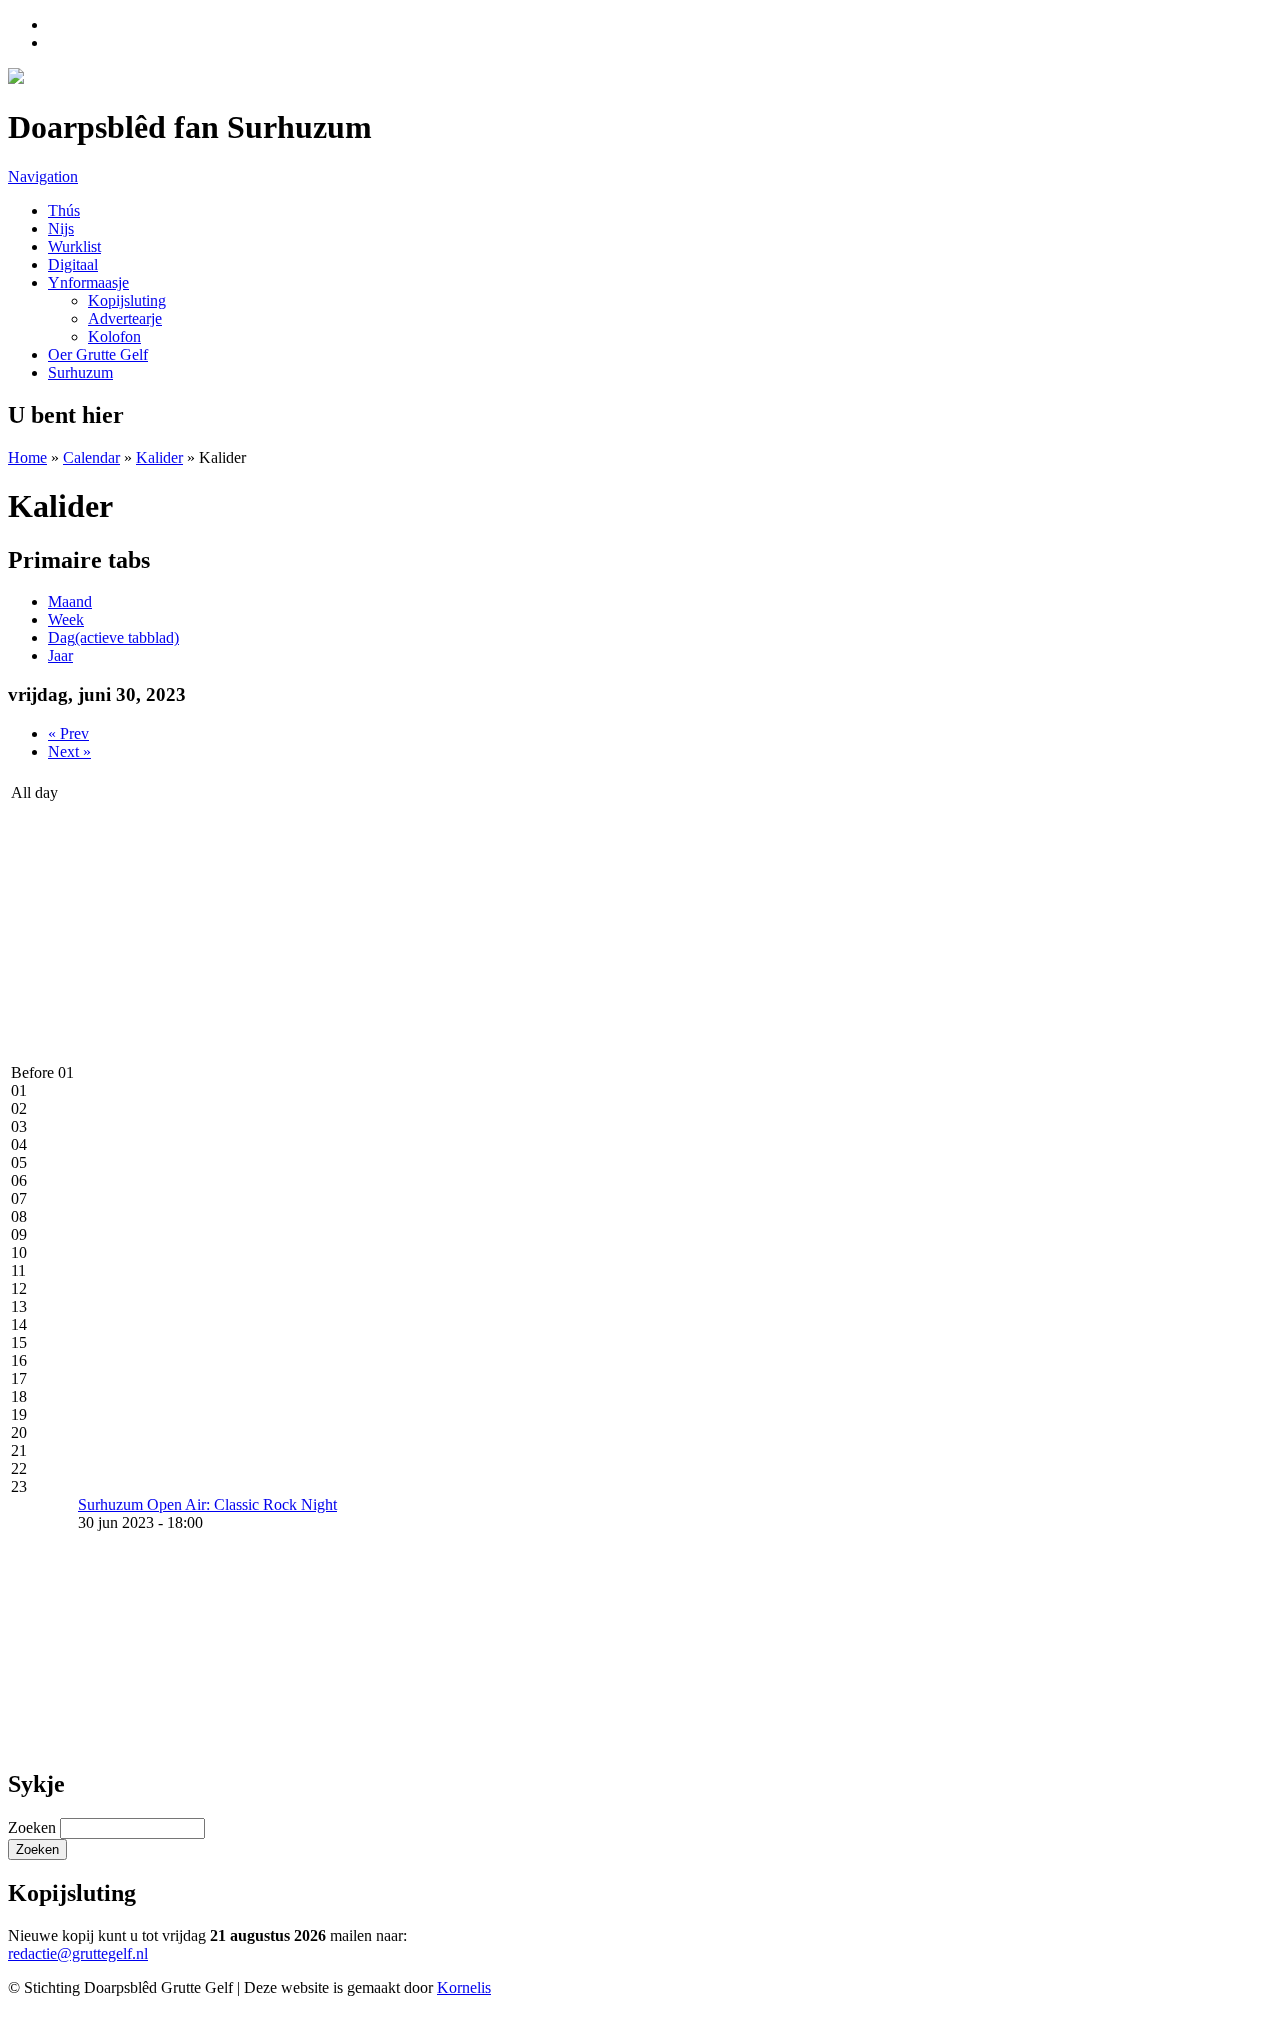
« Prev (68, 733)
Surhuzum (80, 372)
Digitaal (73, 264)
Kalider (159, 457)
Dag (113, 637)
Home (27, 457)
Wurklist (74, 246)
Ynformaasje (88, 282)
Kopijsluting (127, 300)
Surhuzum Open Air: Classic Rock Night (207, 1504)
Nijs (61, 228)
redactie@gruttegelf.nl (78, 1953)
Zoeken (34, 1827)
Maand (70, 601)
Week (66, 619)
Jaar (60, 655)
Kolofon (114, 336)
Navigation (43, 176)
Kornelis (464, 1987)
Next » (69, 751)
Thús (64, 210)
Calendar (91, 457)
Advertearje (125, 318)
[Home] (16, 78)
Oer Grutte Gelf (98, 354)
